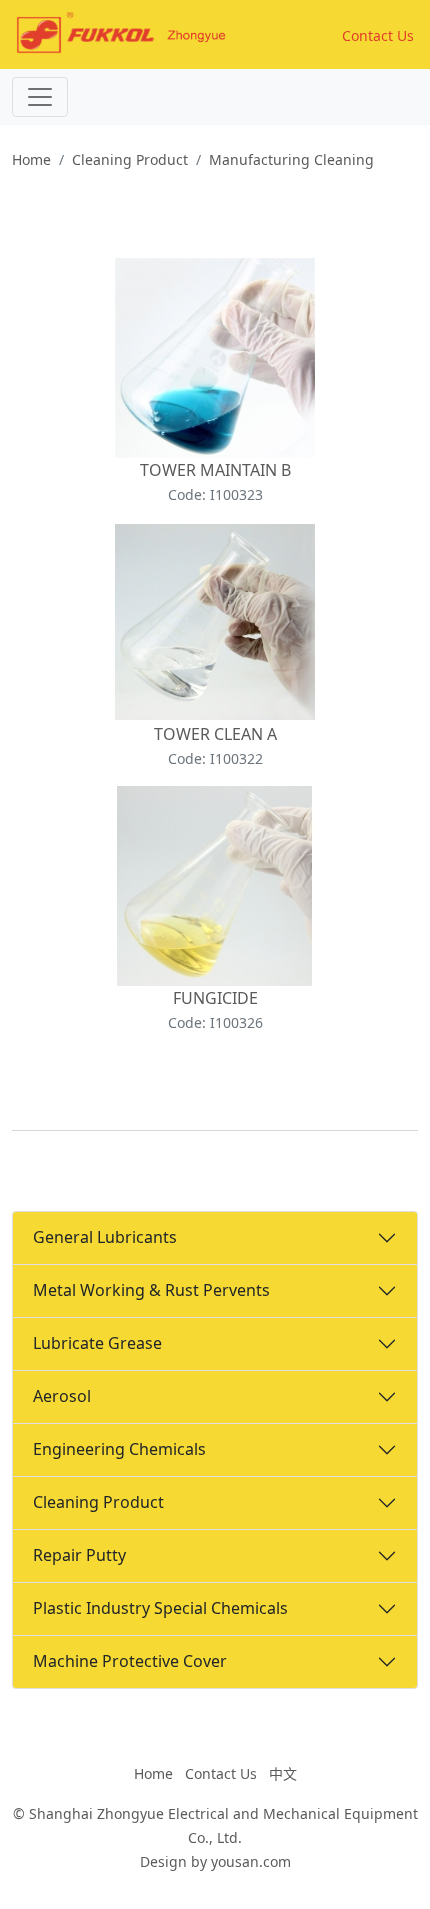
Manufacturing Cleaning (291, 159)
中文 (283, 1773)
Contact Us (378, 35)
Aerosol (62, 1396)
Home (31, 159)
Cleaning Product (98, 1502)
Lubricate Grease (97, 1343)
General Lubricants (105, 1237)
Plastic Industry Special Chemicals (160, 1608)
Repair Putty (79, 1555)
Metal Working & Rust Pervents (151, 1290)
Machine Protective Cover (130, 1661)
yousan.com (251, 1861)
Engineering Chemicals (119, 1449)
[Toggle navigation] (40, 97)
